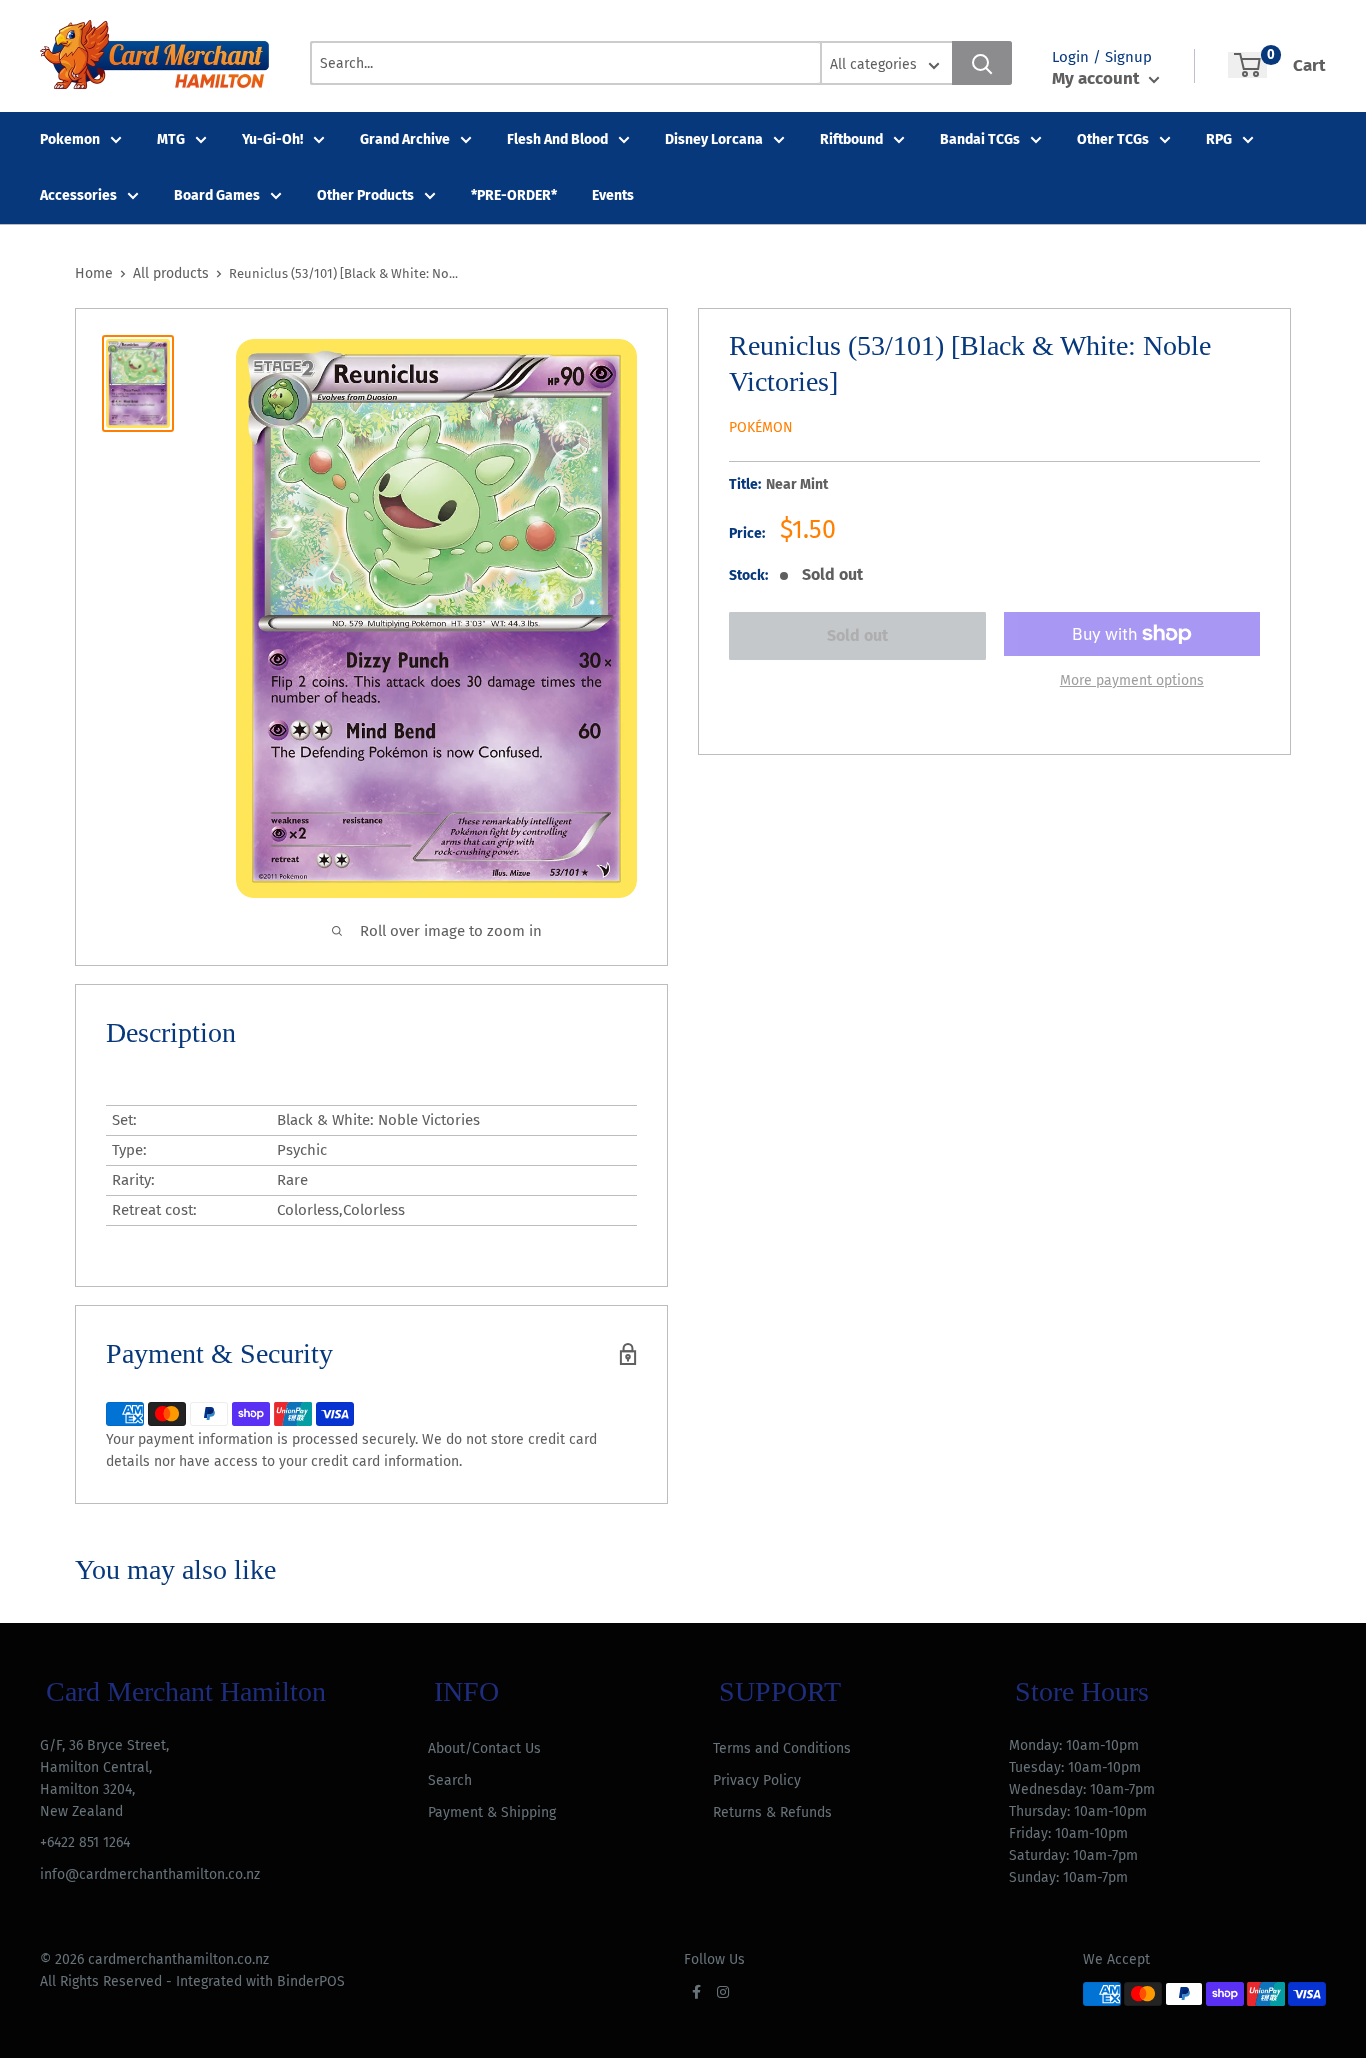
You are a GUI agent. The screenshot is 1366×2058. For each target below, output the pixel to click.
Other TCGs (1113, 139)
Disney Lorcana (714, 139)
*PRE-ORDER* (514, 195)
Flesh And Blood (557, 139)
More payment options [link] (1132, 680)
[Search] (982, 63)
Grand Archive (405, 139)
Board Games (217, 195)
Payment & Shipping (492, 1812)
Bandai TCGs (980, 139)
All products (171, 273)
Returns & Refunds (772, 1812)
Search (450, 1780)
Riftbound (851, 139)
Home (94, 273)
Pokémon (761, 427)
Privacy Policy (757, 1780)
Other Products (365, 195)
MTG (171, 139)
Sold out (857, 635)
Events (613, 195)
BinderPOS (311, 1981)
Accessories (78, 195)
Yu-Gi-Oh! (272, 139)
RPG (1219, 139)
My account (1098, 78)
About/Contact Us (484, 1748)
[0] (1247, 65)
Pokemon (70, 139)
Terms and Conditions (782, 1748)
